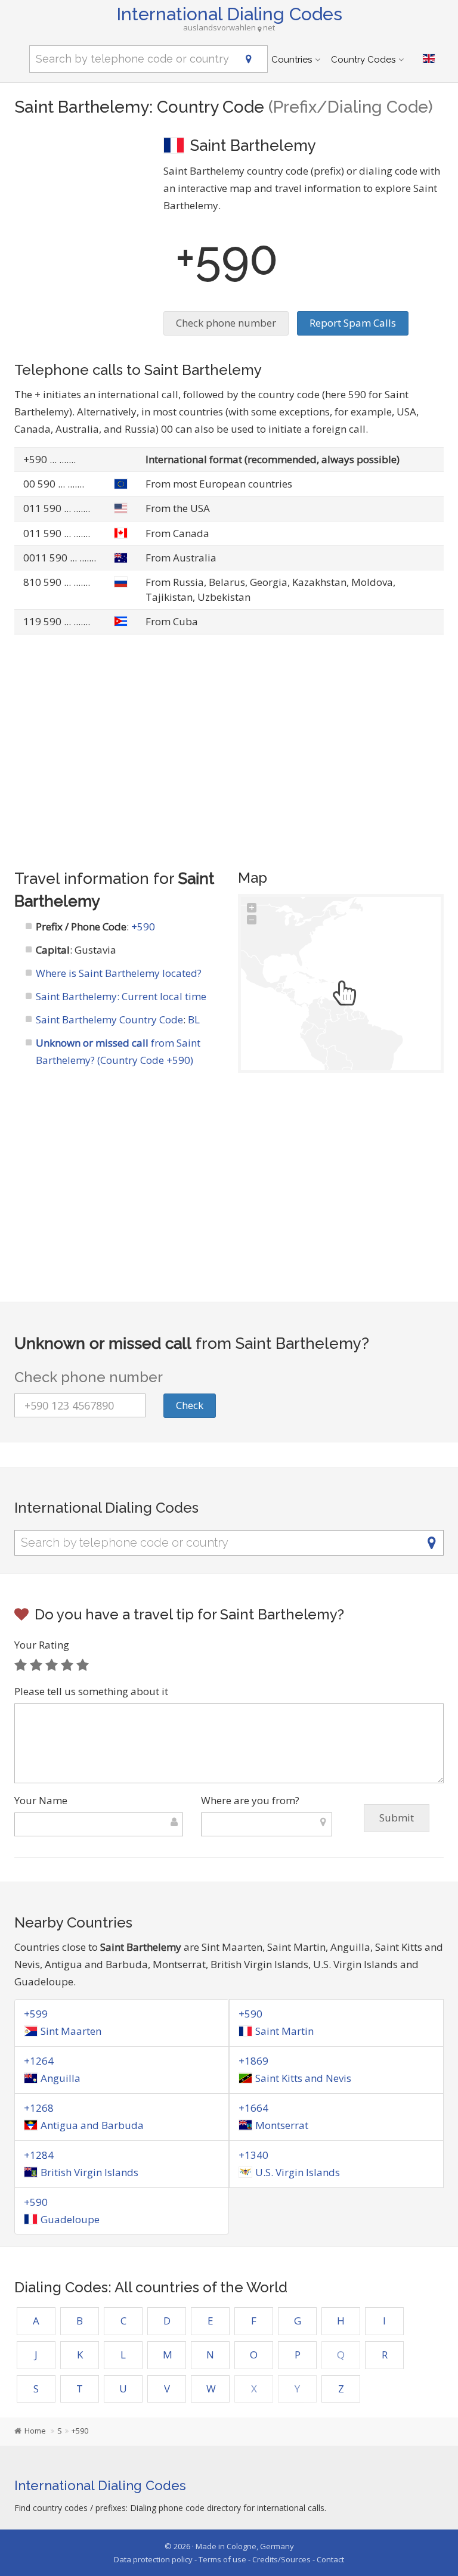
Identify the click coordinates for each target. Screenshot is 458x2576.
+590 (143, 927)
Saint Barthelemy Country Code (109, 1019)
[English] (429, 59)
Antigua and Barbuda (92, 2125)
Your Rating (42, 1645)
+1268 (39, 2108)
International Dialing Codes (229, 14)
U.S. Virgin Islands (298, 2172)
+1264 (39, 2061)
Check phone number (226, 323)
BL (194, 1019)
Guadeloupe (70, 2219)
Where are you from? (250, 1800)
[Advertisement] (80, 194)
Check (190, 1405)
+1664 (253, 2108)
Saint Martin (284, 2031)
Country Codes (363, 60)
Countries (292, 60)
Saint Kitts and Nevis (303, 2078)
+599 (36, 2014)
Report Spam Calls (353, 323)
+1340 (253, 2155)
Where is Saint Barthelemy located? (119, 973)
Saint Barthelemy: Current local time (121, 996)
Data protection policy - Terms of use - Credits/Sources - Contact (229, 2559)
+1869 (253, 2061)
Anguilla (61, 2078)
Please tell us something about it (91, 1691)
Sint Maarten (71, 2031)
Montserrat (282, 2125)
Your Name (41, 1800)
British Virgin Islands (89, 2172)
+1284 (39, 2155)
